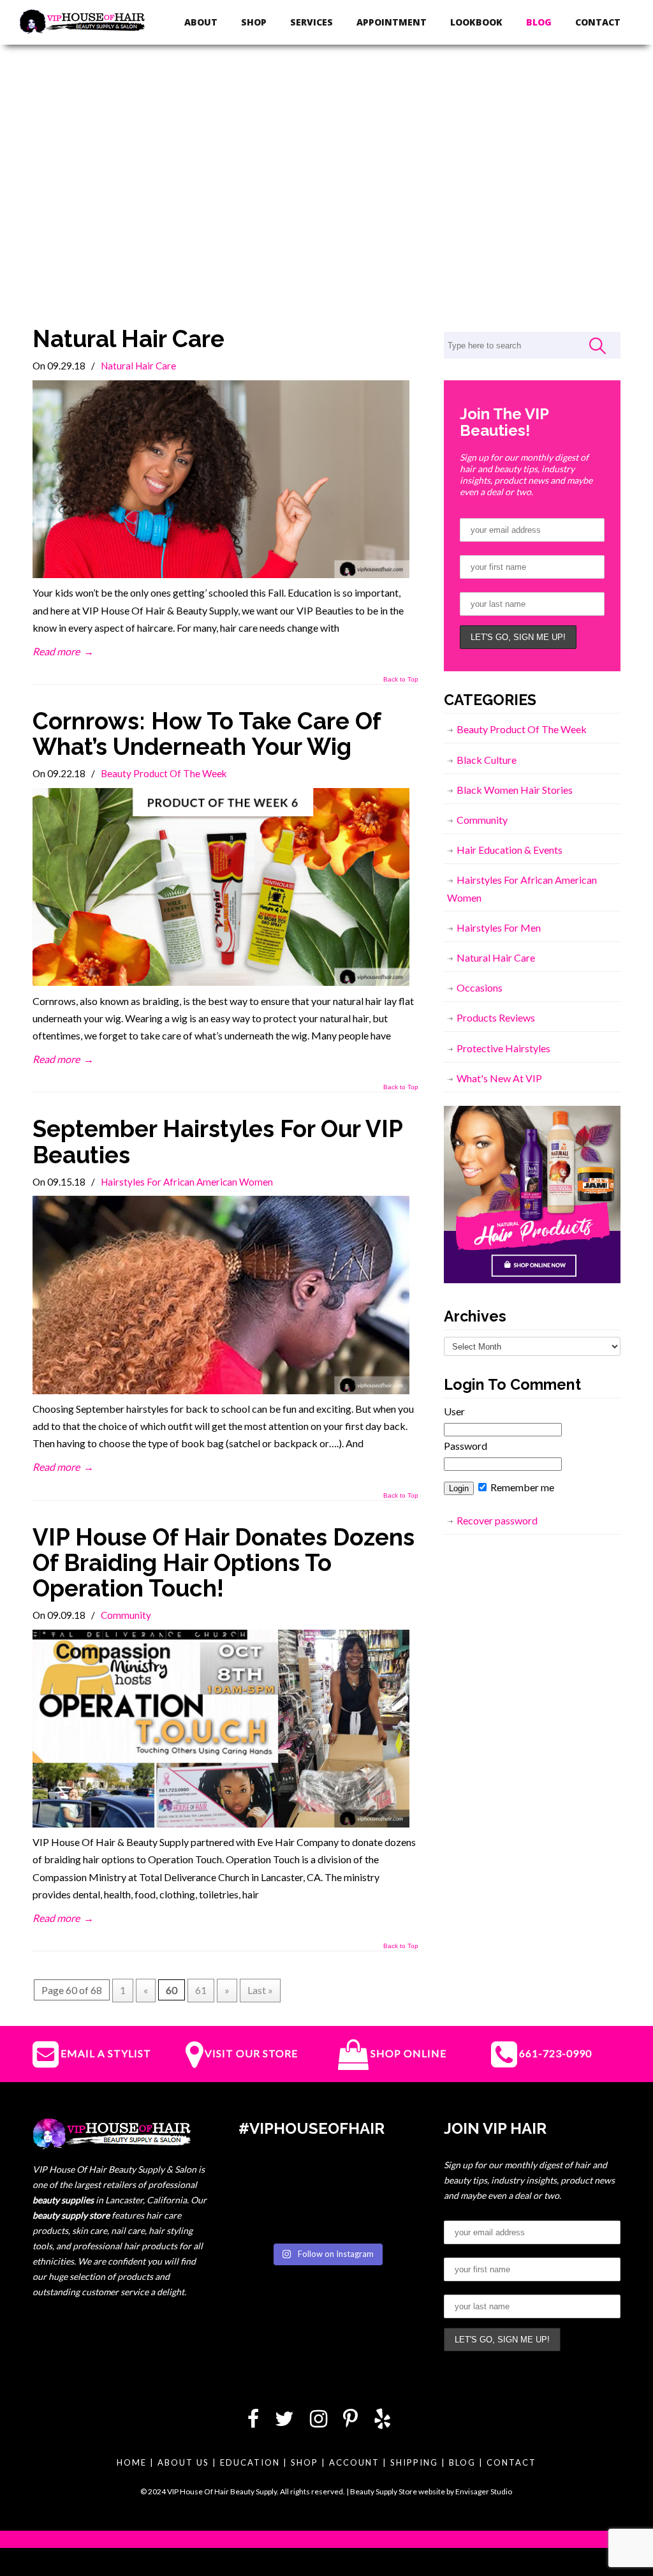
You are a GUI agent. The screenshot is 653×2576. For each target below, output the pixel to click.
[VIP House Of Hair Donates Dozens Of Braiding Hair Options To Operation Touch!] (221, 1823)
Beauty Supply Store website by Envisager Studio (431, 2491)
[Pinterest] (350, 2422)
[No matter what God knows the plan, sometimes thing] (266, 2180)
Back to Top (401, 680)
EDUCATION (250, 2462)
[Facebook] (253, 2422)
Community (126, 1615)
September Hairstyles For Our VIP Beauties (217, 1142)
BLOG (462, 2462)
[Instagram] (319, 2422)
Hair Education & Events (510, 850)
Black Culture (487, 760)
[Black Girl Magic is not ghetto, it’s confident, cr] (388, 2217)
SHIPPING (414, 2462)
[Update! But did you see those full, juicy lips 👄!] (326, 2180)
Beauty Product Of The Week (164, 773)
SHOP (304, 2462)
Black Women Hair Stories (515, 790)
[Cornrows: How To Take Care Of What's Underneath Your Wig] (221, 982)
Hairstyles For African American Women (187, 1182)
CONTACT (511, 2462)
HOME (132, 2462)
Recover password (497, 1520)
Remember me (521, 1487)
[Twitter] (284, 2422)
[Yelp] (382, 2422)
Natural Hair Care (128, 339)
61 (201, 1990)
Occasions (480, 987)
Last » (260, 1990)
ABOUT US (183, 2462)
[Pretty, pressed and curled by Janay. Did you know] (266, 2217)
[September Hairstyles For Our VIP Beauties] (221, 1390)
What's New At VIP (499, 1078)
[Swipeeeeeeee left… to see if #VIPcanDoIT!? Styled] (326, 2217)
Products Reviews (496, 1017)
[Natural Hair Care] (221, 574)
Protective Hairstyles (503, 1048)
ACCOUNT (354, 2462)
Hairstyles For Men (499, 927)
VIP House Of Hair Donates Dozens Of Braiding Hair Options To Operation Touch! (224, 1563)
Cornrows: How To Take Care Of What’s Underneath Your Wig (207, 734)
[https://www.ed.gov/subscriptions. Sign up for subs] (388, 2180)
